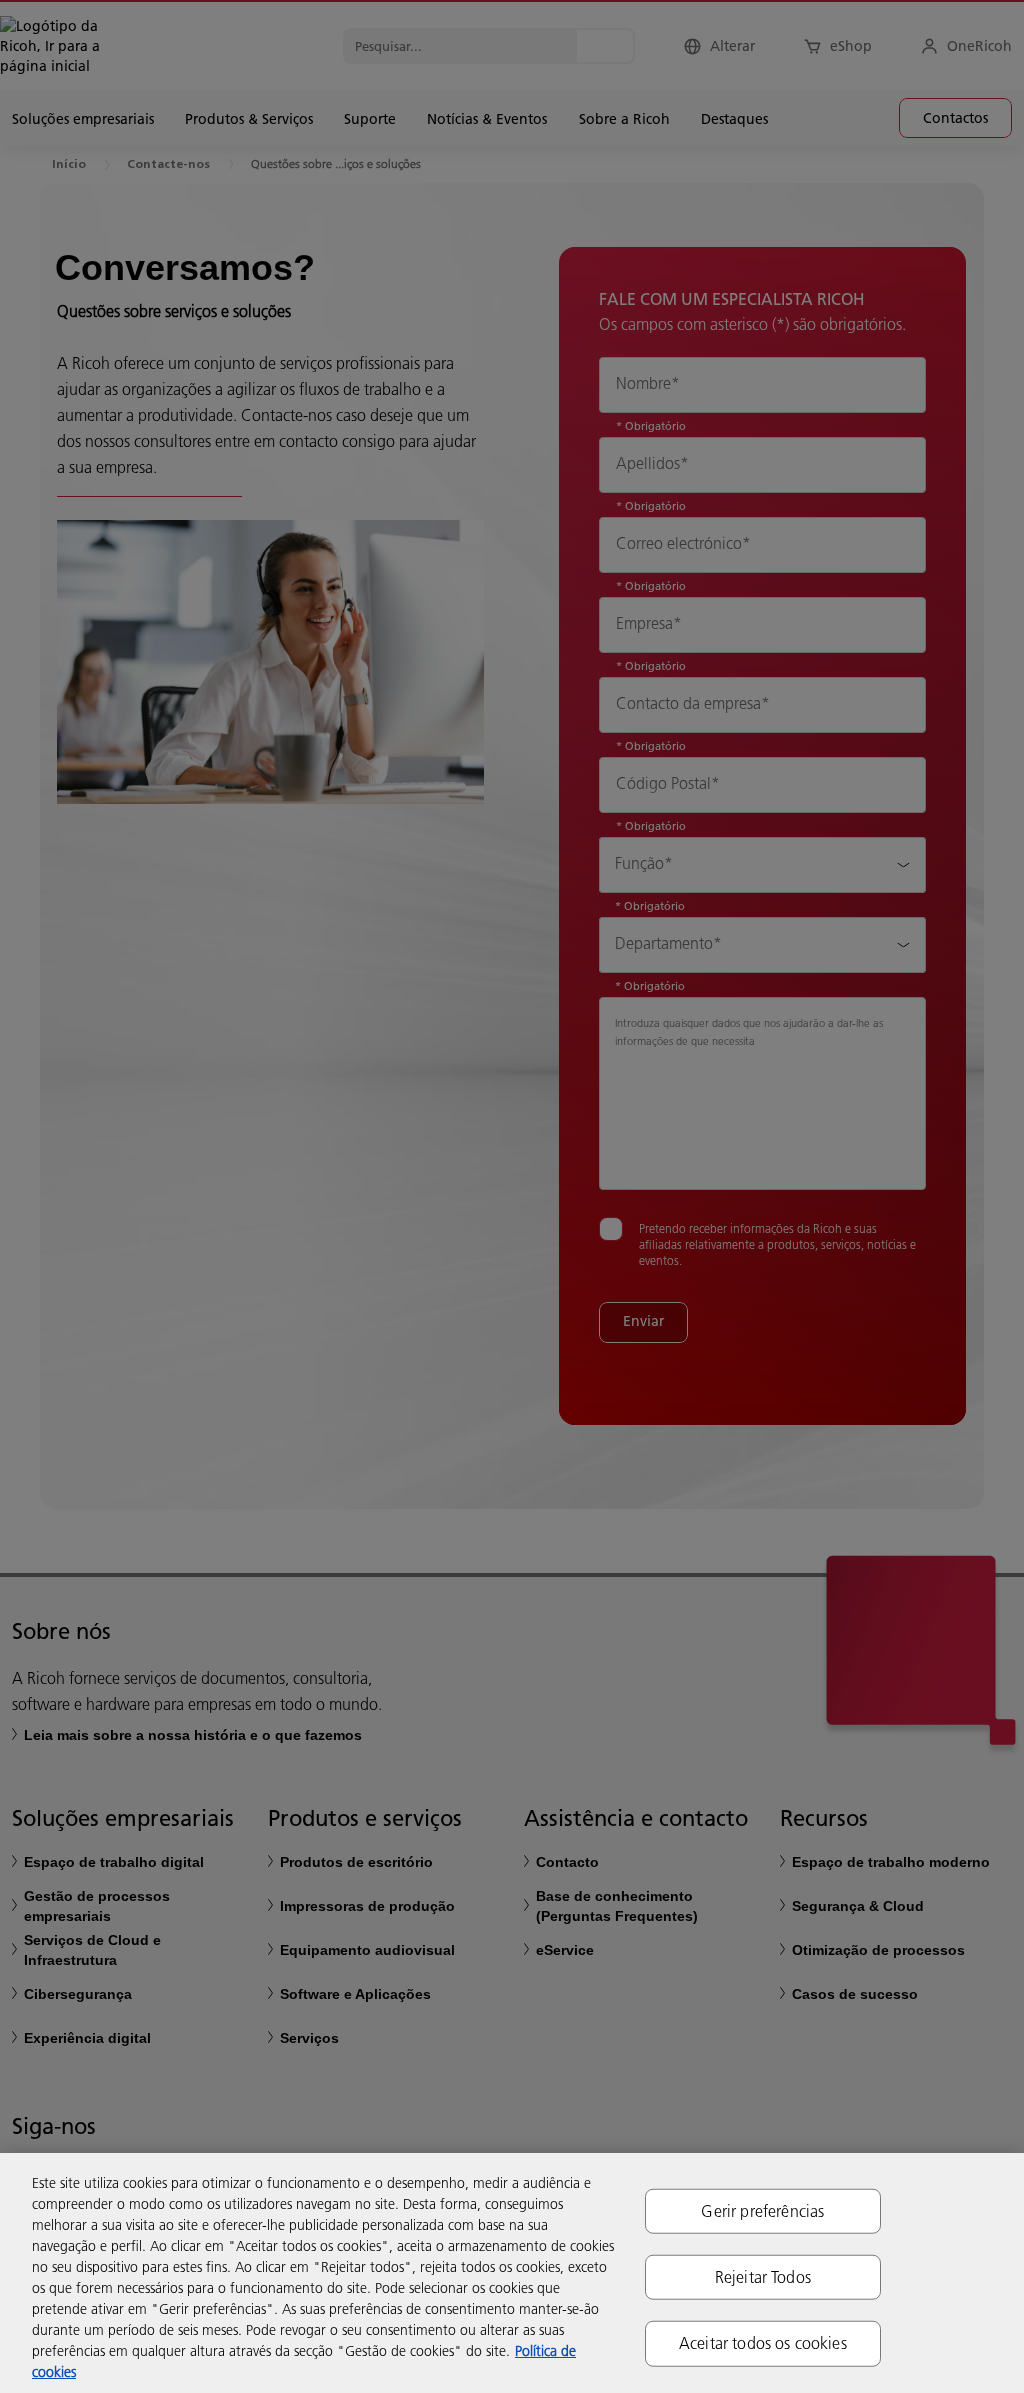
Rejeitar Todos (763, 2277)
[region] (512, 2273)
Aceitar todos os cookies (763, 2343)
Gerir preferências (762, 2211)
